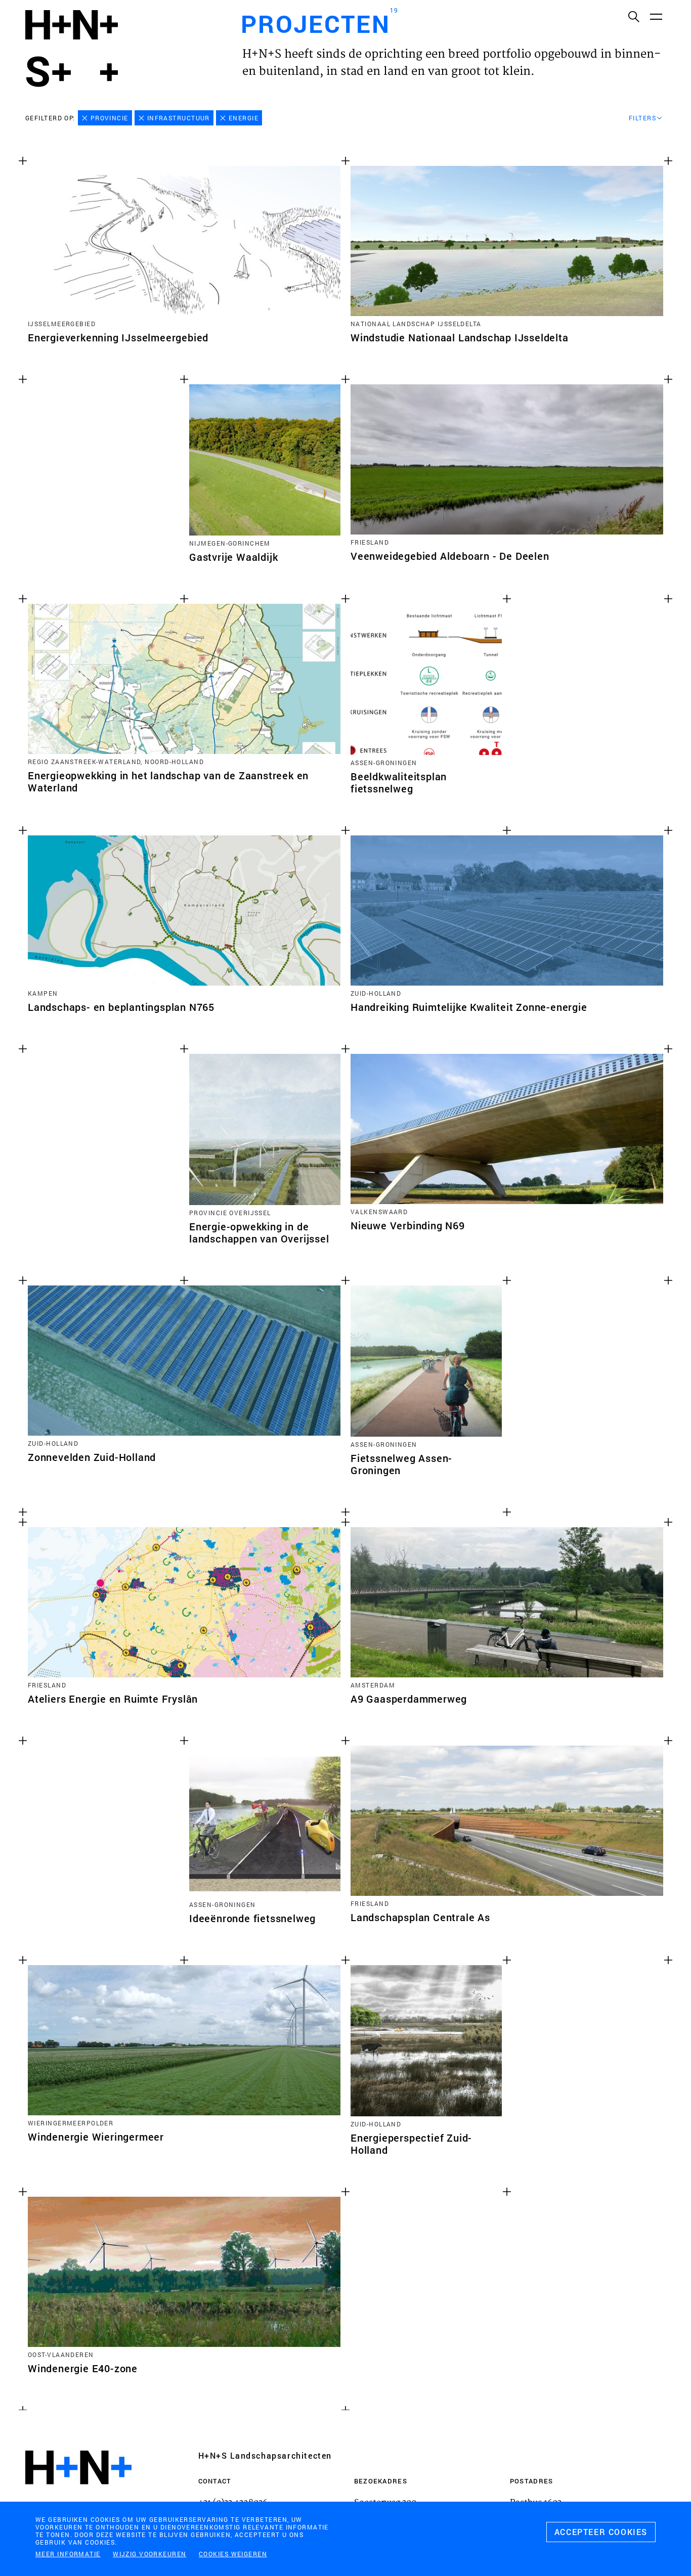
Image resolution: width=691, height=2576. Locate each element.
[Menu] (656, 16)
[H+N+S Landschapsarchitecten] (78, 2495)
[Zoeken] (633, 16)
